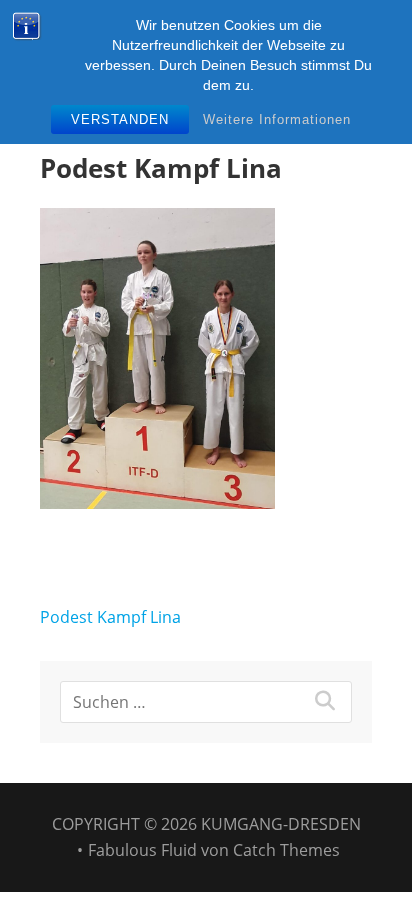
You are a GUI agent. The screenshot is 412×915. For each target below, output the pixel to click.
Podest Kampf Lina (110, 617)
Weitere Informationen (277, 119)
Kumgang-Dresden (281, 824)
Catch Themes (286, 850)
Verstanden (120, 119)
